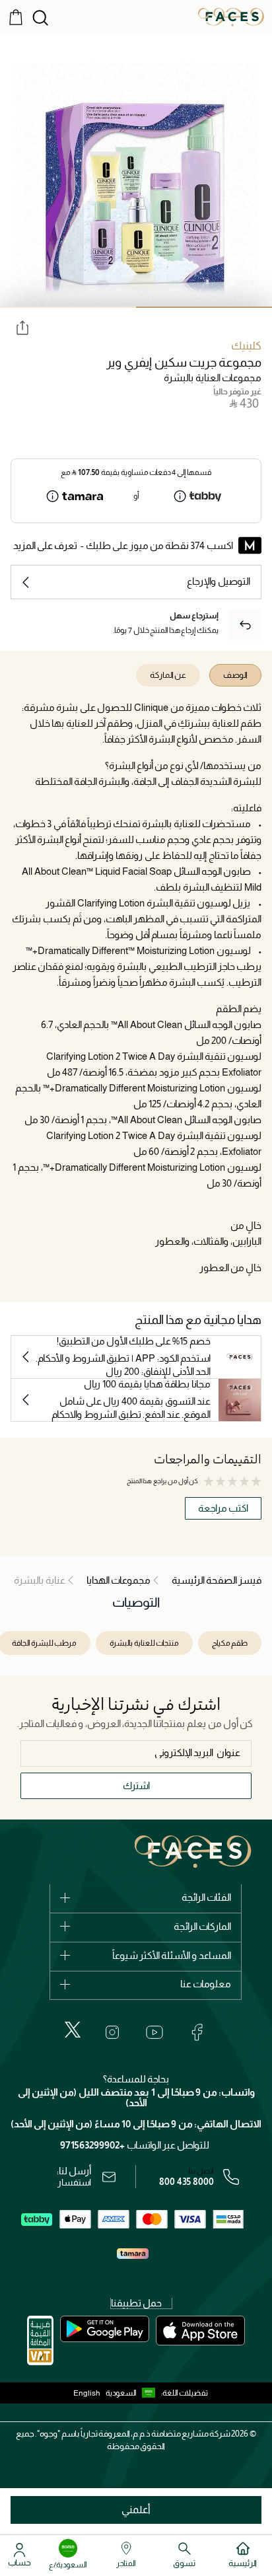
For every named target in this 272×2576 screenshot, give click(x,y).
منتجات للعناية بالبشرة (144, 1643)
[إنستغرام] (112, 2032)
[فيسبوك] (197, 2032)
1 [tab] (204, 307)
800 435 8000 (187, 2182)
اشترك (136, 1785)
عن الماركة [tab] (168, 675)
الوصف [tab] (235, 675)
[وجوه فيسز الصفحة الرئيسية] (231, 17)
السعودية (121, 2393)
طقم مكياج (230, 1643)
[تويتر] (73, 2030)
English (87, 2393)
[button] (133, 2393)
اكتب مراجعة (223, 1508)
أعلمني (136, 2510)
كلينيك (246, 346)
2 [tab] (68, 307)
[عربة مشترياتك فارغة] (16, 17)
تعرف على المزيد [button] (45, 545)
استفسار (74, 2182)
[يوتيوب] (154, 2032)
